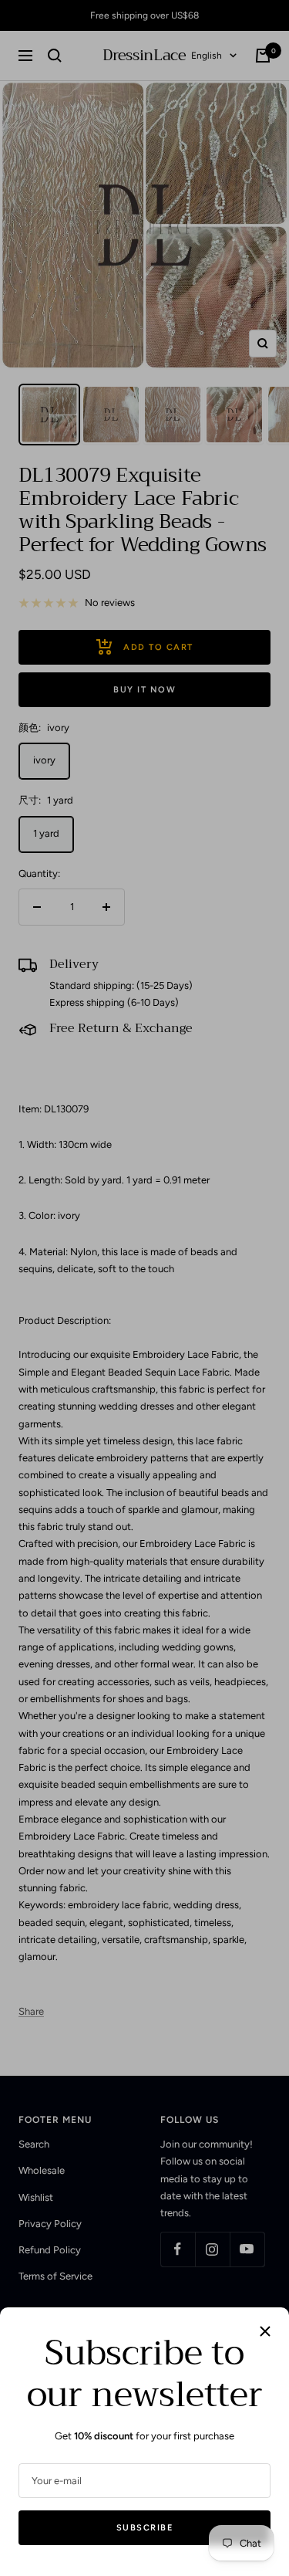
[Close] (265, 2331)
